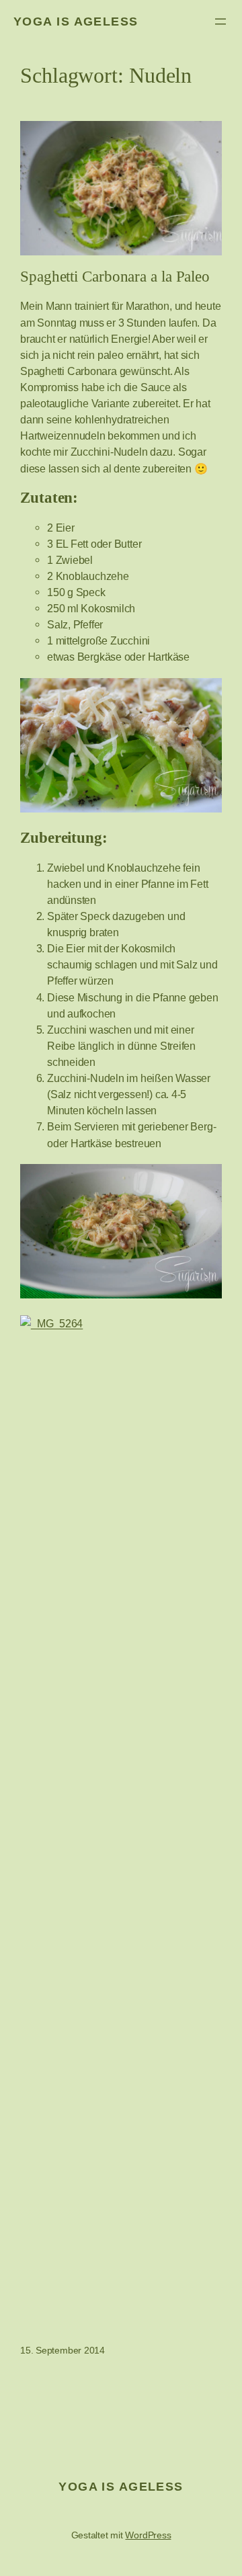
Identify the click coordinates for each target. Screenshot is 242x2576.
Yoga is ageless (76, 22)
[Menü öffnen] (220, 22)
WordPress (148, 2535)
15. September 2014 (63, 2350)
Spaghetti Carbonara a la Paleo (115, 277)
